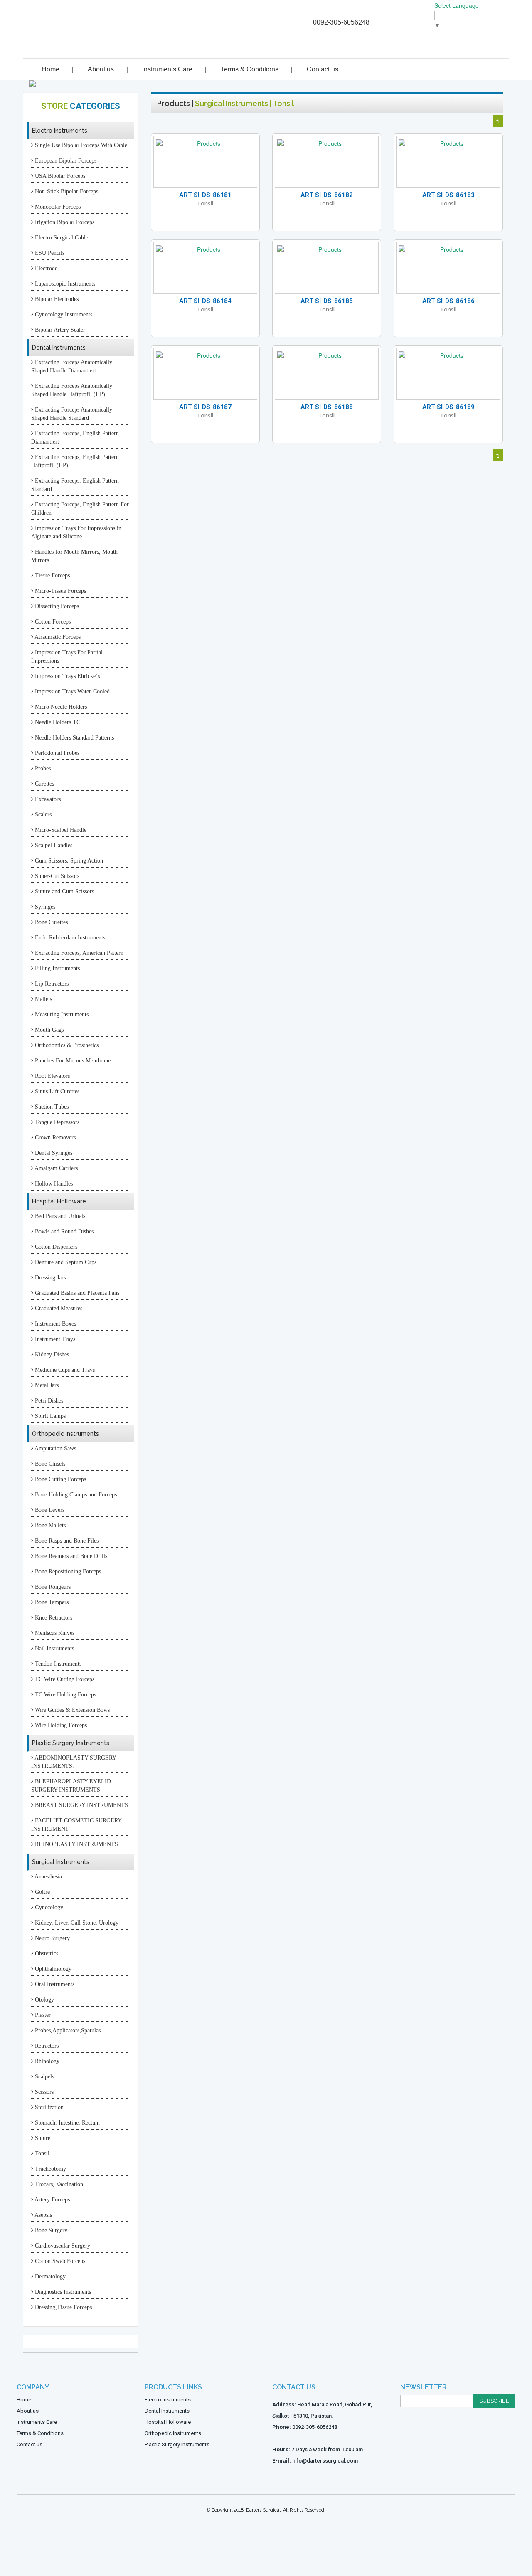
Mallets (43, 999)
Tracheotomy (50, 2169)
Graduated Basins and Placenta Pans (76, 1293)
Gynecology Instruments (63, 314)
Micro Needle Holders (60, 707)
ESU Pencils (49, 253)
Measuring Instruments (61, 1014)
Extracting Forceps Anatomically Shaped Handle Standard (72, 414)
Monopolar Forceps (57, 207)
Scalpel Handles (53, 845)
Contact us (323, 69)
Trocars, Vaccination (58, 2184)
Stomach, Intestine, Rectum (66, 2123)
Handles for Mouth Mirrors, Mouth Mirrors (74, 556)
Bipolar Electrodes (56, 299)
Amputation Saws (55, 1448)
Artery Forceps (52, 2200)
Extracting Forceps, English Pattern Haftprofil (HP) (75, 461)
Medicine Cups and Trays (64, 1370)
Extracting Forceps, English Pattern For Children (80, 509)
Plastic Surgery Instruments (71, 1743)
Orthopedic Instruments (65, 1434)
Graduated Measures (58, 1308)
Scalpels (44, 2077)
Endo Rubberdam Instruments (69, 938)
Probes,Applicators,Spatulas (67, 2030)
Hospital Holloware (59, 1201)
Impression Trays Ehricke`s (66, 676)
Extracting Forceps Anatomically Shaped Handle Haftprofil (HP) (72, 390)
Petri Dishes (48, 1401)
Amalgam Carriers (55, 1168)
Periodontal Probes (56, 753)
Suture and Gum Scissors (64, 891)
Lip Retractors (51, 984)
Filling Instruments (57, 968)
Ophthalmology (52, 1969)
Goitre (42, 1892)
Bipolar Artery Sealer (59, 330)
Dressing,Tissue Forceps (63, 2307)
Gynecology (48, 1907)
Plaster (42, 2015)
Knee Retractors (53, 1618)
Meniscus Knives (54, 1633)
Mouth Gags (48, 1030)
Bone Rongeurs (52, 1587)
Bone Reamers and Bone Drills (70, 1556)
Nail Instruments (54, 1648)
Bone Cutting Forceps (60, 1479)
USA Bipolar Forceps (59, 176)
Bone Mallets (49, 1525)
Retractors (46, 2046)
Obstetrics (46, 1954)
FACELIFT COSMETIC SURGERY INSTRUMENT (76, 1825)
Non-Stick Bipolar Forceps (66, 191)
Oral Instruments (54, 1984)
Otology (44, 2000)
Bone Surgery (50, 2230)
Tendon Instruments (57, 1664)
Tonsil (41, 2153)
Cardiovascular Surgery (62, 2246)
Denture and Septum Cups (65, 1262)
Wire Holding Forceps (60, 1725)
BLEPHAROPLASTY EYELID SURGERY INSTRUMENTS (71, 1786)
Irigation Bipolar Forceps (64, 222)
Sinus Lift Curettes (56, 1091)
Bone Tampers (51, 1602)
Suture (42, 2138)
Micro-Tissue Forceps (60, 591)
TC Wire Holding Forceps (65, 1695)
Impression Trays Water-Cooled (71, 691)
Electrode (45, 268)
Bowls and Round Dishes (63, 1231)
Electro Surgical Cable (61, 238)
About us (101, 69)
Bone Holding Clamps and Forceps (75, 1495)
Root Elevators (52, 1076)
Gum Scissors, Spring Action (68, 861)
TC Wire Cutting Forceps (64, 1679)
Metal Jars (46, 1385)
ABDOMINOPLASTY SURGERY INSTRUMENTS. (74, 1762)
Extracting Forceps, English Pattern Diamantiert (75, 438)
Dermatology (49, 2276)
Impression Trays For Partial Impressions (67, 657)
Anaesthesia (48, 1877)
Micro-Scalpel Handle (60, 830)
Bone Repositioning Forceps (67, 1571)
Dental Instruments (59, 348)
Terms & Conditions (250, 69)
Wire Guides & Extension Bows (71, 1710)
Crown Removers (54, 1138)
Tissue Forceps (52, 576)
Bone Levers (49, 1510)
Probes (42, 768)
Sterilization (48, 2107)
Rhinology (46, 2061)
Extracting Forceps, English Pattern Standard (75, 485)
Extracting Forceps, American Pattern (78, 953)
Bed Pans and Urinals (59, 1216)
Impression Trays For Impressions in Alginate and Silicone (76, 532)
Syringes (44, 907)
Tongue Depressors (56, 1122)
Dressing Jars (49, 1278)
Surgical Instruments (61, 1862)
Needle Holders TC (57, 722)
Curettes (44, 784)
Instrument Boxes (55, 1324)
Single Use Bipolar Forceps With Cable (80, 145)
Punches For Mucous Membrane (72, 1061)
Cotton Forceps (52, 622)
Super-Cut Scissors (56, 876)
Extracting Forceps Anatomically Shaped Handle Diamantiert (72, 366)
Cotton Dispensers (55, 1247)
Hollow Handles (53, 1184)
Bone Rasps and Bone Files (66, 1541)
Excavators (47, 799)
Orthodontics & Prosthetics (66, 1045)
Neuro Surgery (52, 1938)
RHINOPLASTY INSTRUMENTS (76, 1844)
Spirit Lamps (49, 1416)
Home (50, 69)
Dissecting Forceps (56, 606)
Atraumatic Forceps (57, 637)
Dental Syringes (53, 1153)
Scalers (42, 815)
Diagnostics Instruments (62, 2292)
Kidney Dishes (51, 1355)
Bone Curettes (50, 922)
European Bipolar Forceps (65, 161)
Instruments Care (167, 69)
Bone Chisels (49, 1464)
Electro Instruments (60, 131)
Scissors (43, 2092)
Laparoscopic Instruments (64, 284)
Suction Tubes (51, 1107)
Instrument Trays (54, 1339)
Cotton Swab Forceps (59, 2261)
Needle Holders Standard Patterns (74, 738)
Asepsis (43, 2215)
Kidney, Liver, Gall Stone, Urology (76, 1923)
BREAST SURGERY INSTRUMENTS (81, 1805)
